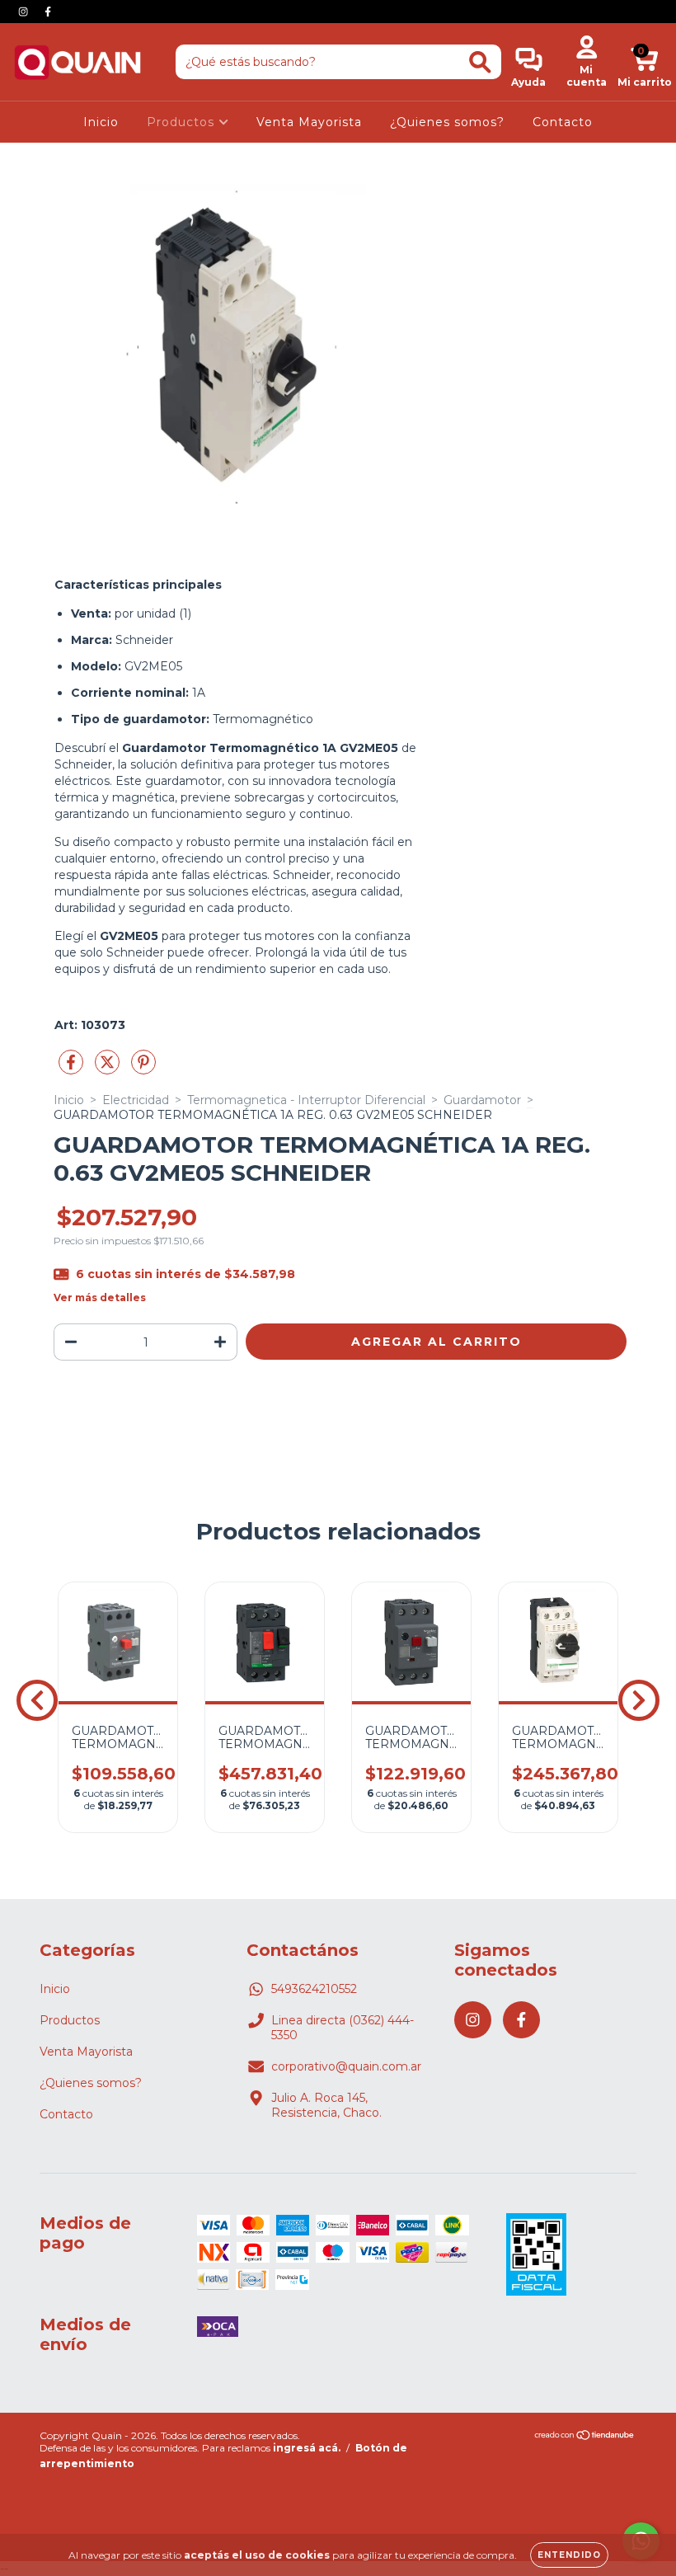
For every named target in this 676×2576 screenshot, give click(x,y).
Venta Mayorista (309, 122)
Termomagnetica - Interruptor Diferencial (306, 1100)
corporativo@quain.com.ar (346, 2066)
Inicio (101, 122)
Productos (183, 122)
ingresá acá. (307, 2448)
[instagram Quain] (25, 12)
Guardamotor (482, 1100)
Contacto (563, 122)
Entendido (569, 2555)
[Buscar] (480, 62)
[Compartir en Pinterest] (143, 1069)
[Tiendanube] (585, 2437)
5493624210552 (314, 1989)
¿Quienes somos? (447, 122)
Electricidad (136, 1100)
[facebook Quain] (48, 12)
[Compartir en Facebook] (73, 1069)
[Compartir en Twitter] (109, 1069)
